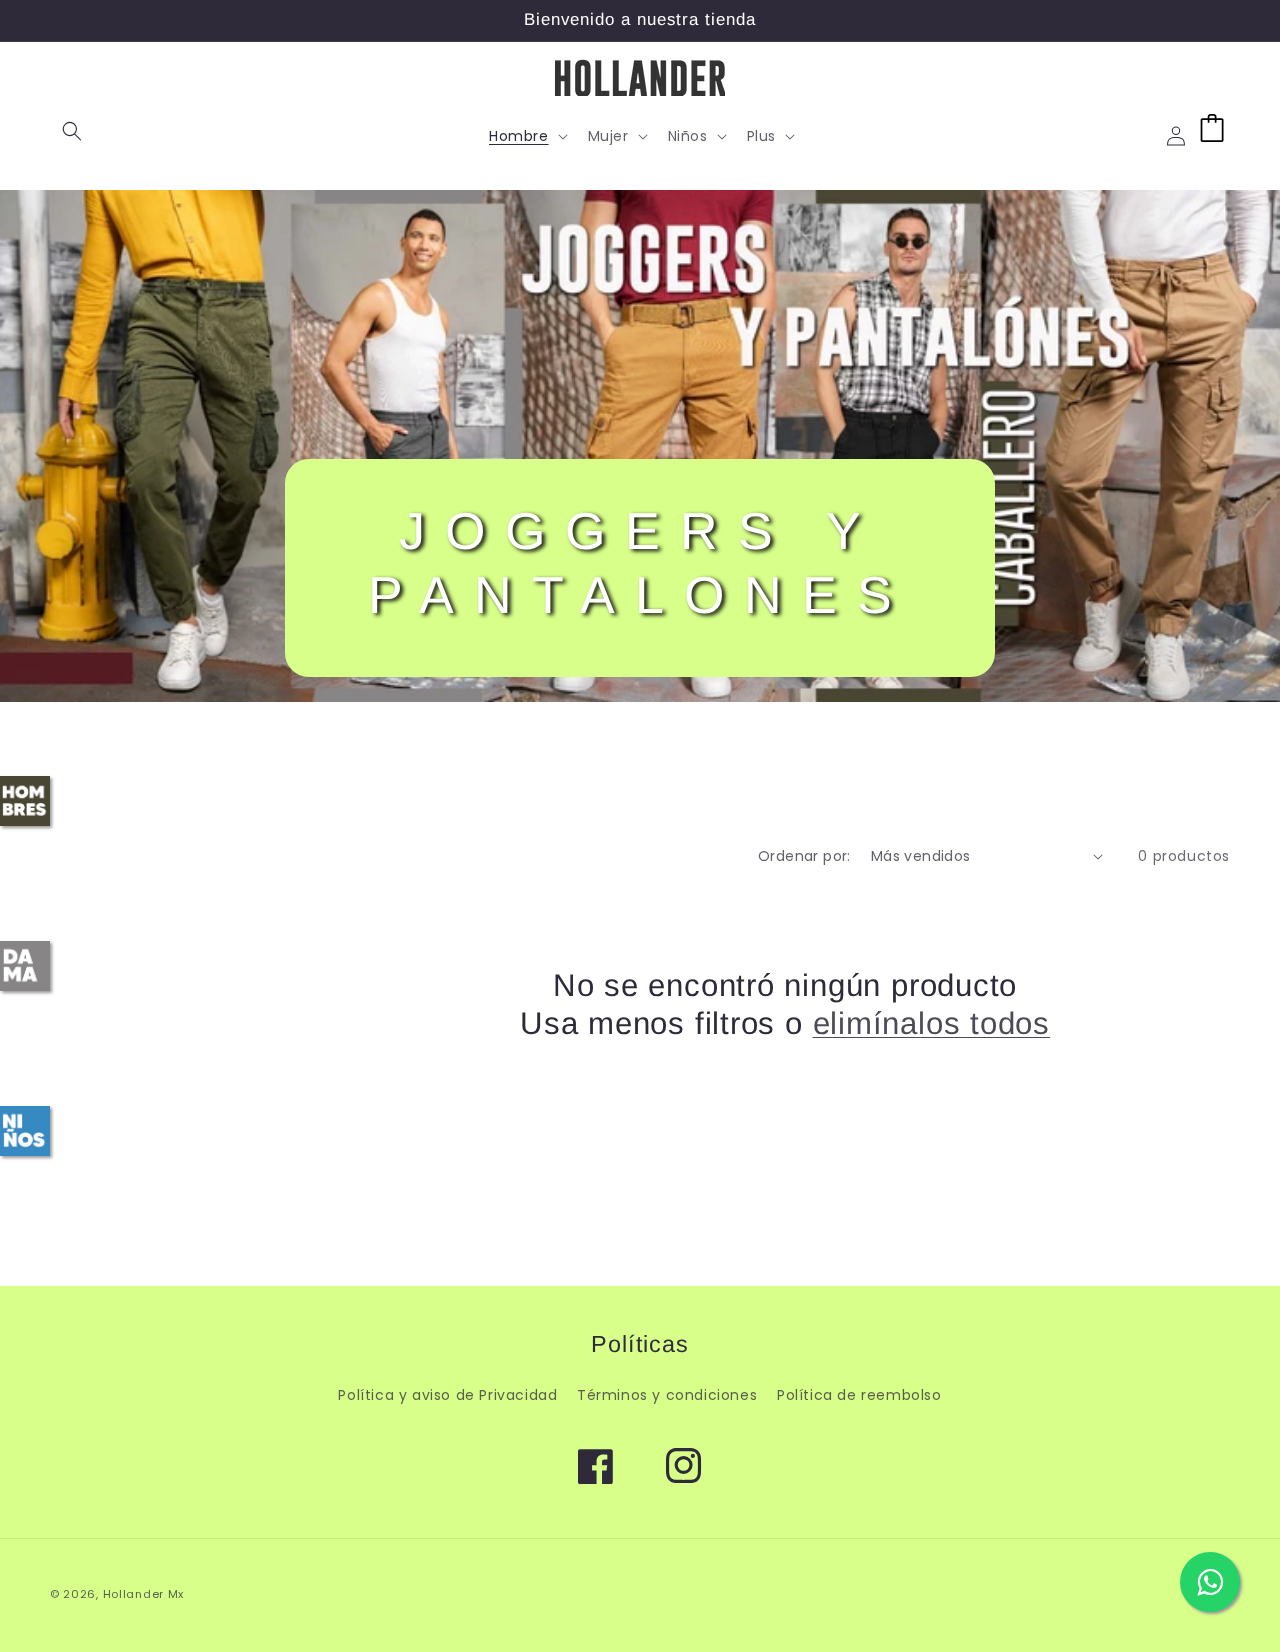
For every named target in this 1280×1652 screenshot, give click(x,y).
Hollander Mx (143, 1594)
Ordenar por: (804, 856)
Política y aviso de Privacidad (447, 1395)
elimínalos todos (931, 1023)
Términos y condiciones (667, 1395)
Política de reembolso (859, 1395)
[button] (72, 131)
